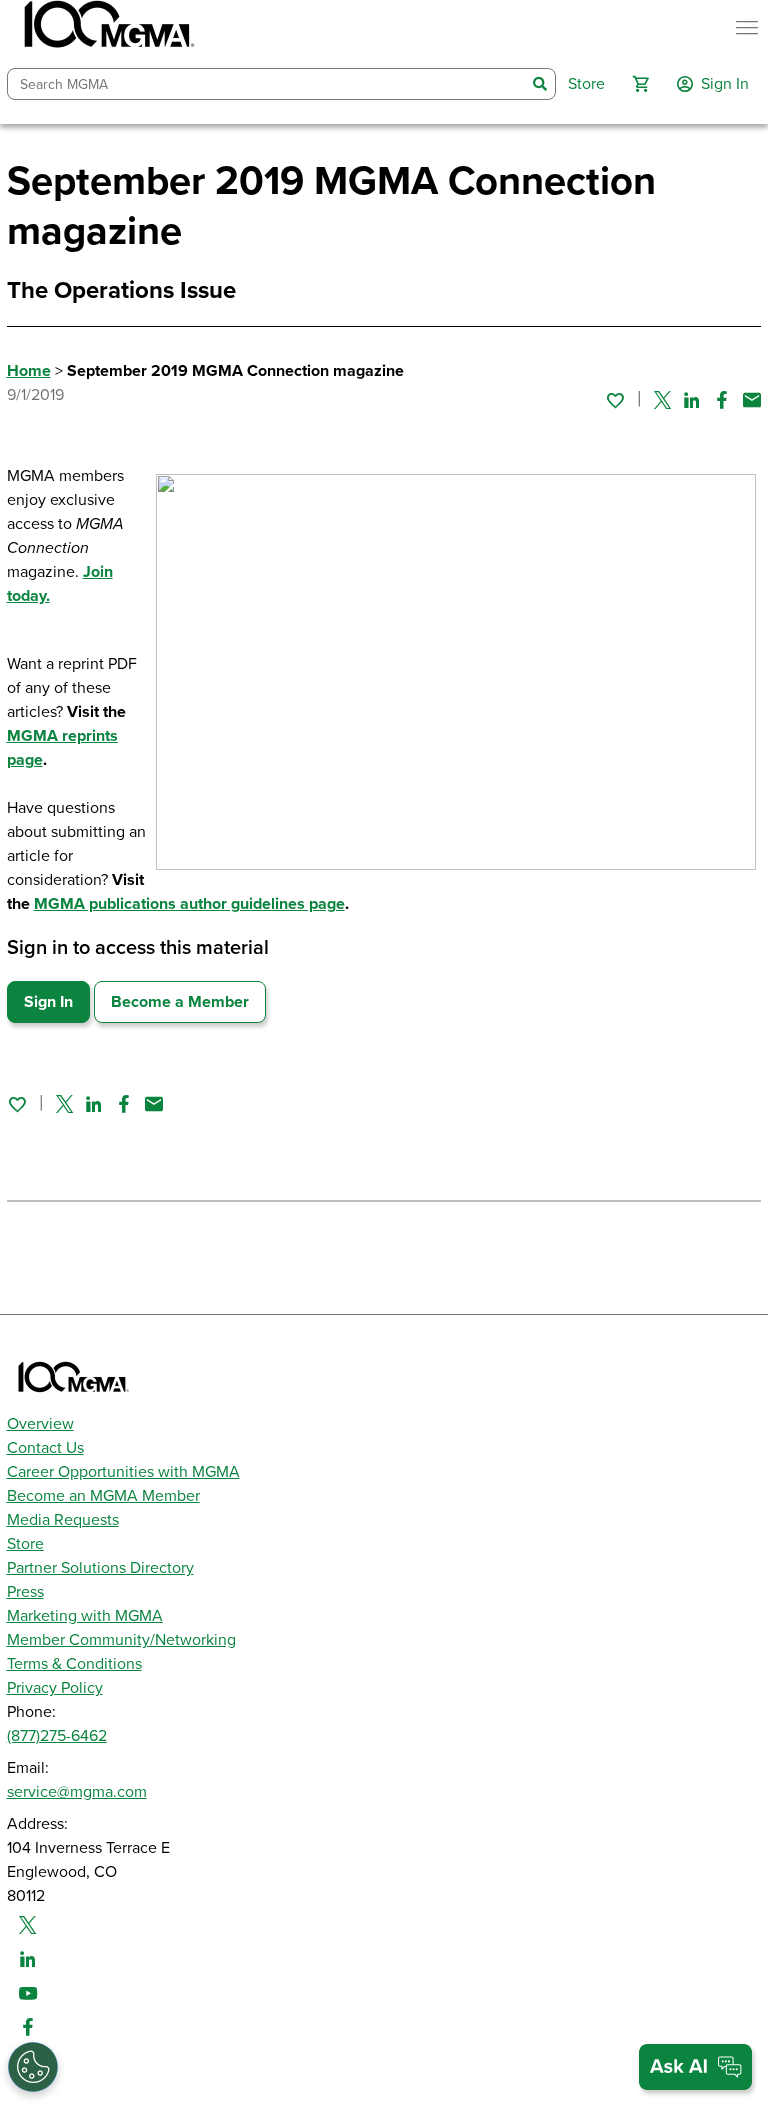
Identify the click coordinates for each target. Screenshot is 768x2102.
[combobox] (267, 84)
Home (29, 371)
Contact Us (45, 1448)
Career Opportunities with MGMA (123, 1472)
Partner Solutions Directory (100, 1568)
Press (25, 1592)
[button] (641, 84)
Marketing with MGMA (85, 1616)
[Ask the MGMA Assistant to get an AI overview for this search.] (695, 2067)
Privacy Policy (55, 1688)
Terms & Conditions (74, 1664)
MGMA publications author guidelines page (189, 904)
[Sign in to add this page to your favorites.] (615, 400)
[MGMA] (107, 28)
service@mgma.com (77, 1792)
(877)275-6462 (57, 1736)
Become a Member (180, 1002)
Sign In (48, 1002)
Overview (40, 1424)
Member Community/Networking (121, 1640)
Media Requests (63, 1520)
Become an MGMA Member (103, 1496)
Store (25, 1544)
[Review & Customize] (33, 2067)
